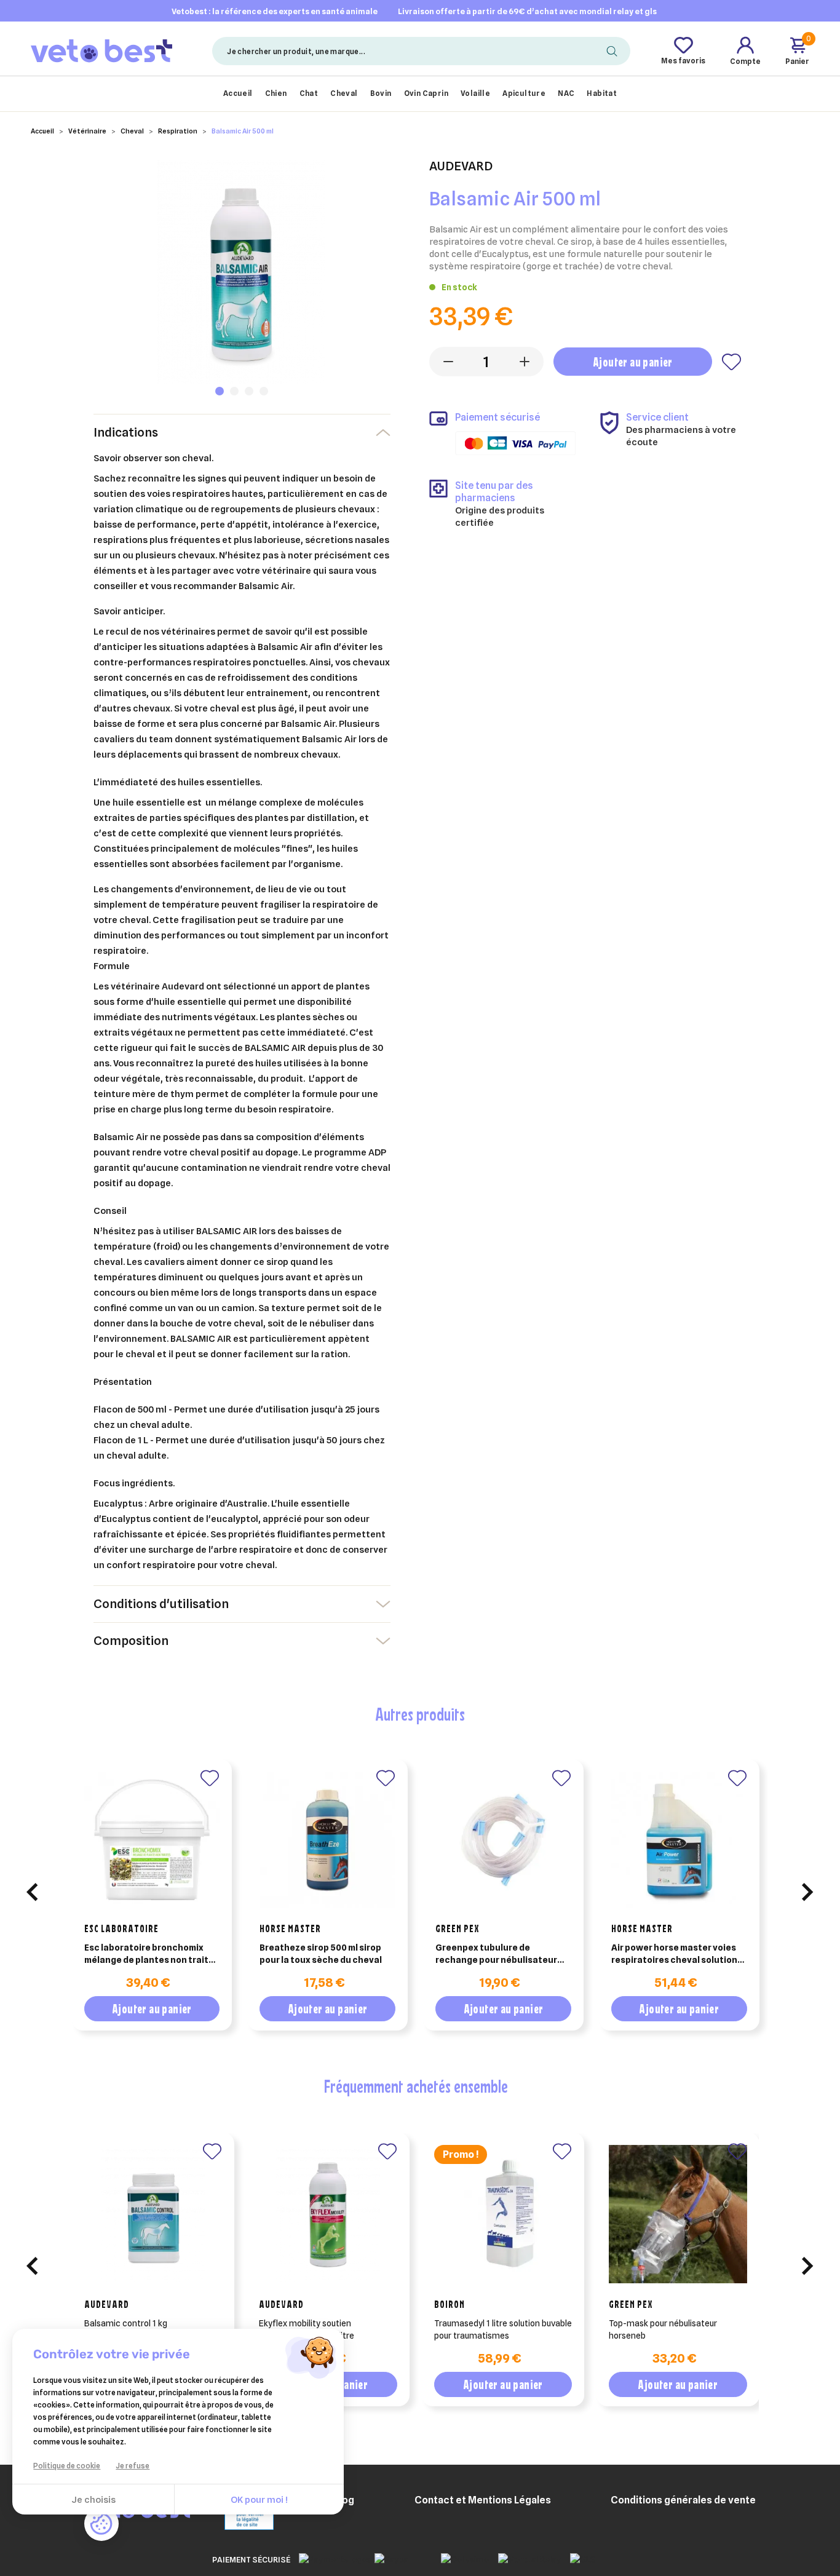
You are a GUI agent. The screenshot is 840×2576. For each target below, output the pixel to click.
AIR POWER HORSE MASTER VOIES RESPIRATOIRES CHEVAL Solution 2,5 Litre (674, 1954)
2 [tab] (234, 391)
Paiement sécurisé (251, 2559)
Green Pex (458, 1928)
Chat (309, 93)
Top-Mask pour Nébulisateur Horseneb (663, 2329)
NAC (566, 93)
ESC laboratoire (121, 1928)
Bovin (381, 93)
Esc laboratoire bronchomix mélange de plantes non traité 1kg (149, 1954)
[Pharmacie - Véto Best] (102, 50)
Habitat (602, 93)
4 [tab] (264, 391)
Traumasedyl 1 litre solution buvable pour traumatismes (503, 2329)
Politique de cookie (67, 2466)
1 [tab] (220, 391)
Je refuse (133, 2466)
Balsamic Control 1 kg (126, 2323)
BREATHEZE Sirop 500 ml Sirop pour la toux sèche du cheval (321, 1954)
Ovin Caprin (426, 93)
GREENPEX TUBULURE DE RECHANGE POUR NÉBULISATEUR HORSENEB (496, 1954)
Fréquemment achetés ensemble (416, 2086)
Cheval (344, 93)
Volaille (475, 93)
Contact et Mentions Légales (483, 2500)
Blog (344, 2500)
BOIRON (450, 2304)
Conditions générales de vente (683, 2500)
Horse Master (290, 1928)
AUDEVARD (107, 2304)
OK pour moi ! (259, 2500)
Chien (276, 93)
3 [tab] (249, 391)
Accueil (238, 93)
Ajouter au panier (633, 362)
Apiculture (524, 93)
